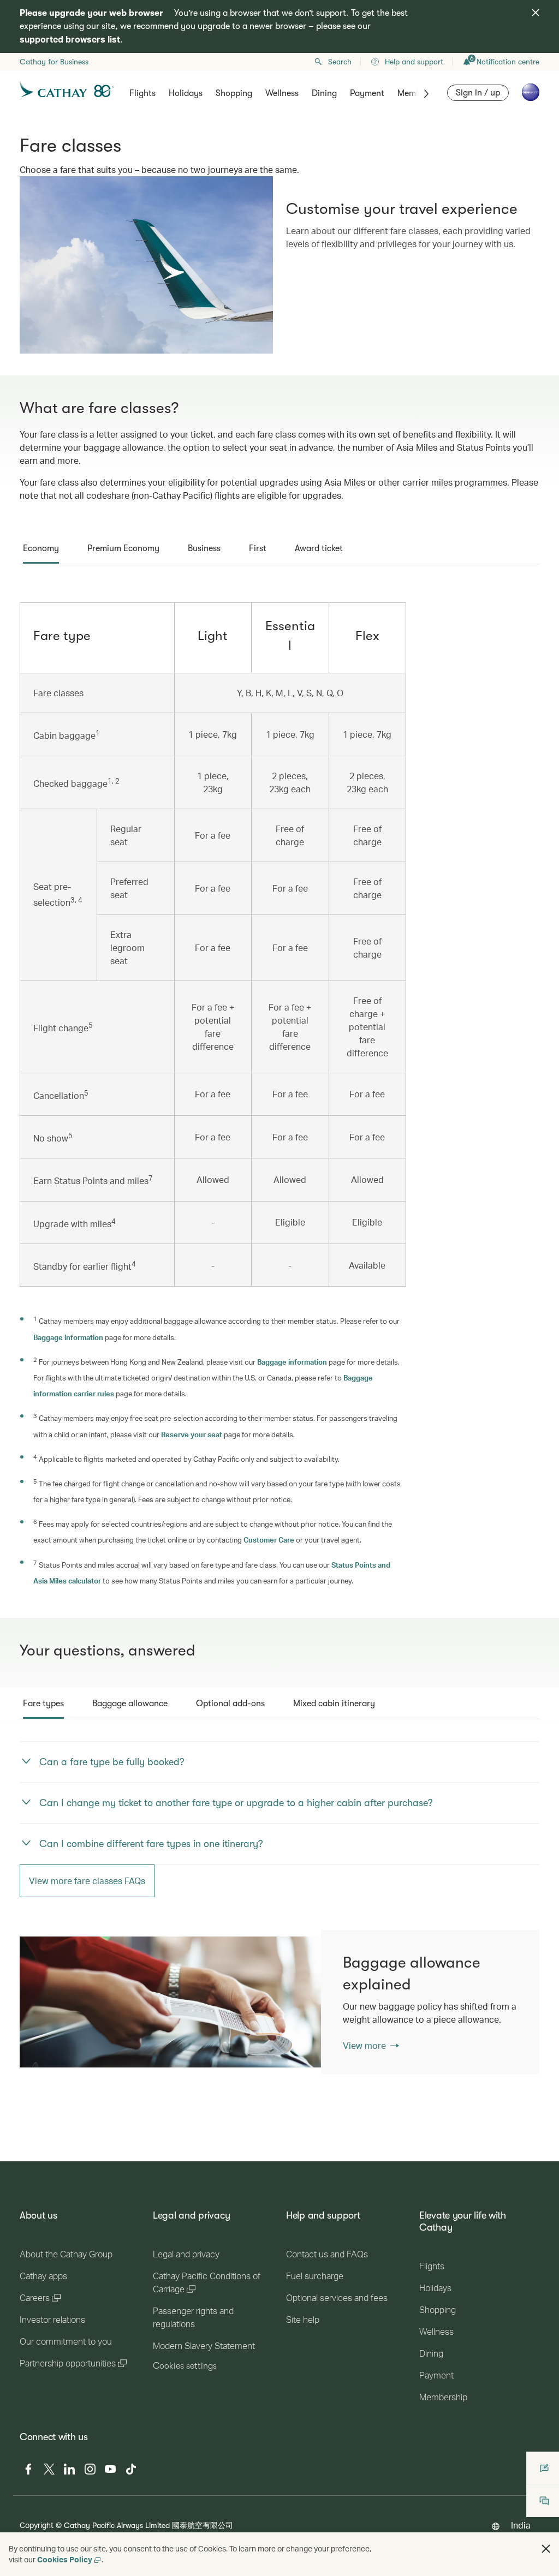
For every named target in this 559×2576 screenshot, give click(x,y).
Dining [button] (324, 93)
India (521, 2525)
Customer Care (269, 1540)
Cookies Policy (65, 2559)
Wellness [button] (282, 93)
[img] (536, 13)
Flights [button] (142, 93)
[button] (546, 2549)
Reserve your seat (192, 1434)
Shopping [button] (234, 93)
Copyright (37, 2525)
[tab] (41, 548)
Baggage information (68, 1337)
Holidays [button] (186, 93)
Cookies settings (185, 2366)
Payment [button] (367, 93)
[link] (181, 2002)
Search (340, 62)
